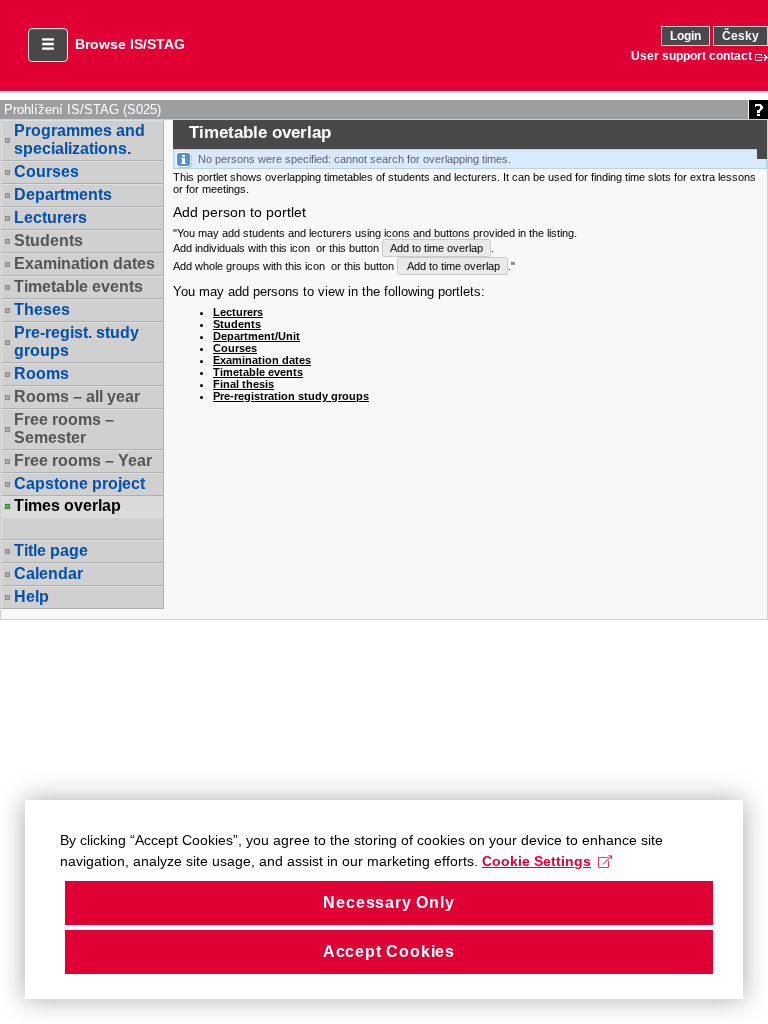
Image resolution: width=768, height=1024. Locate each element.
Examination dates (262, 360)
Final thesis (243, 384)
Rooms (41, 373)
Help (31, 596)
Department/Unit (256, 336)
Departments (63, 194)
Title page (51, 550)
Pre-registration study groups (291, 396)
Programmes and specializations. (79, 139)
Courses (46, 171)
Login (685, 36)
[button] (48, 45)
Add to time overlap (436, 248)
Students (237, 324)
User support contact (691, 56)
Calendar (48, 573)
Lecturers (50, 217)
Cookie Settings (536, 861)
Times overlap (67, 506)
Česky (740, 36)
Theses (42, 309)
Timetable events (258, 372)
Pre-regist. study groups (76, 341)
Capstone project (79, 483)
